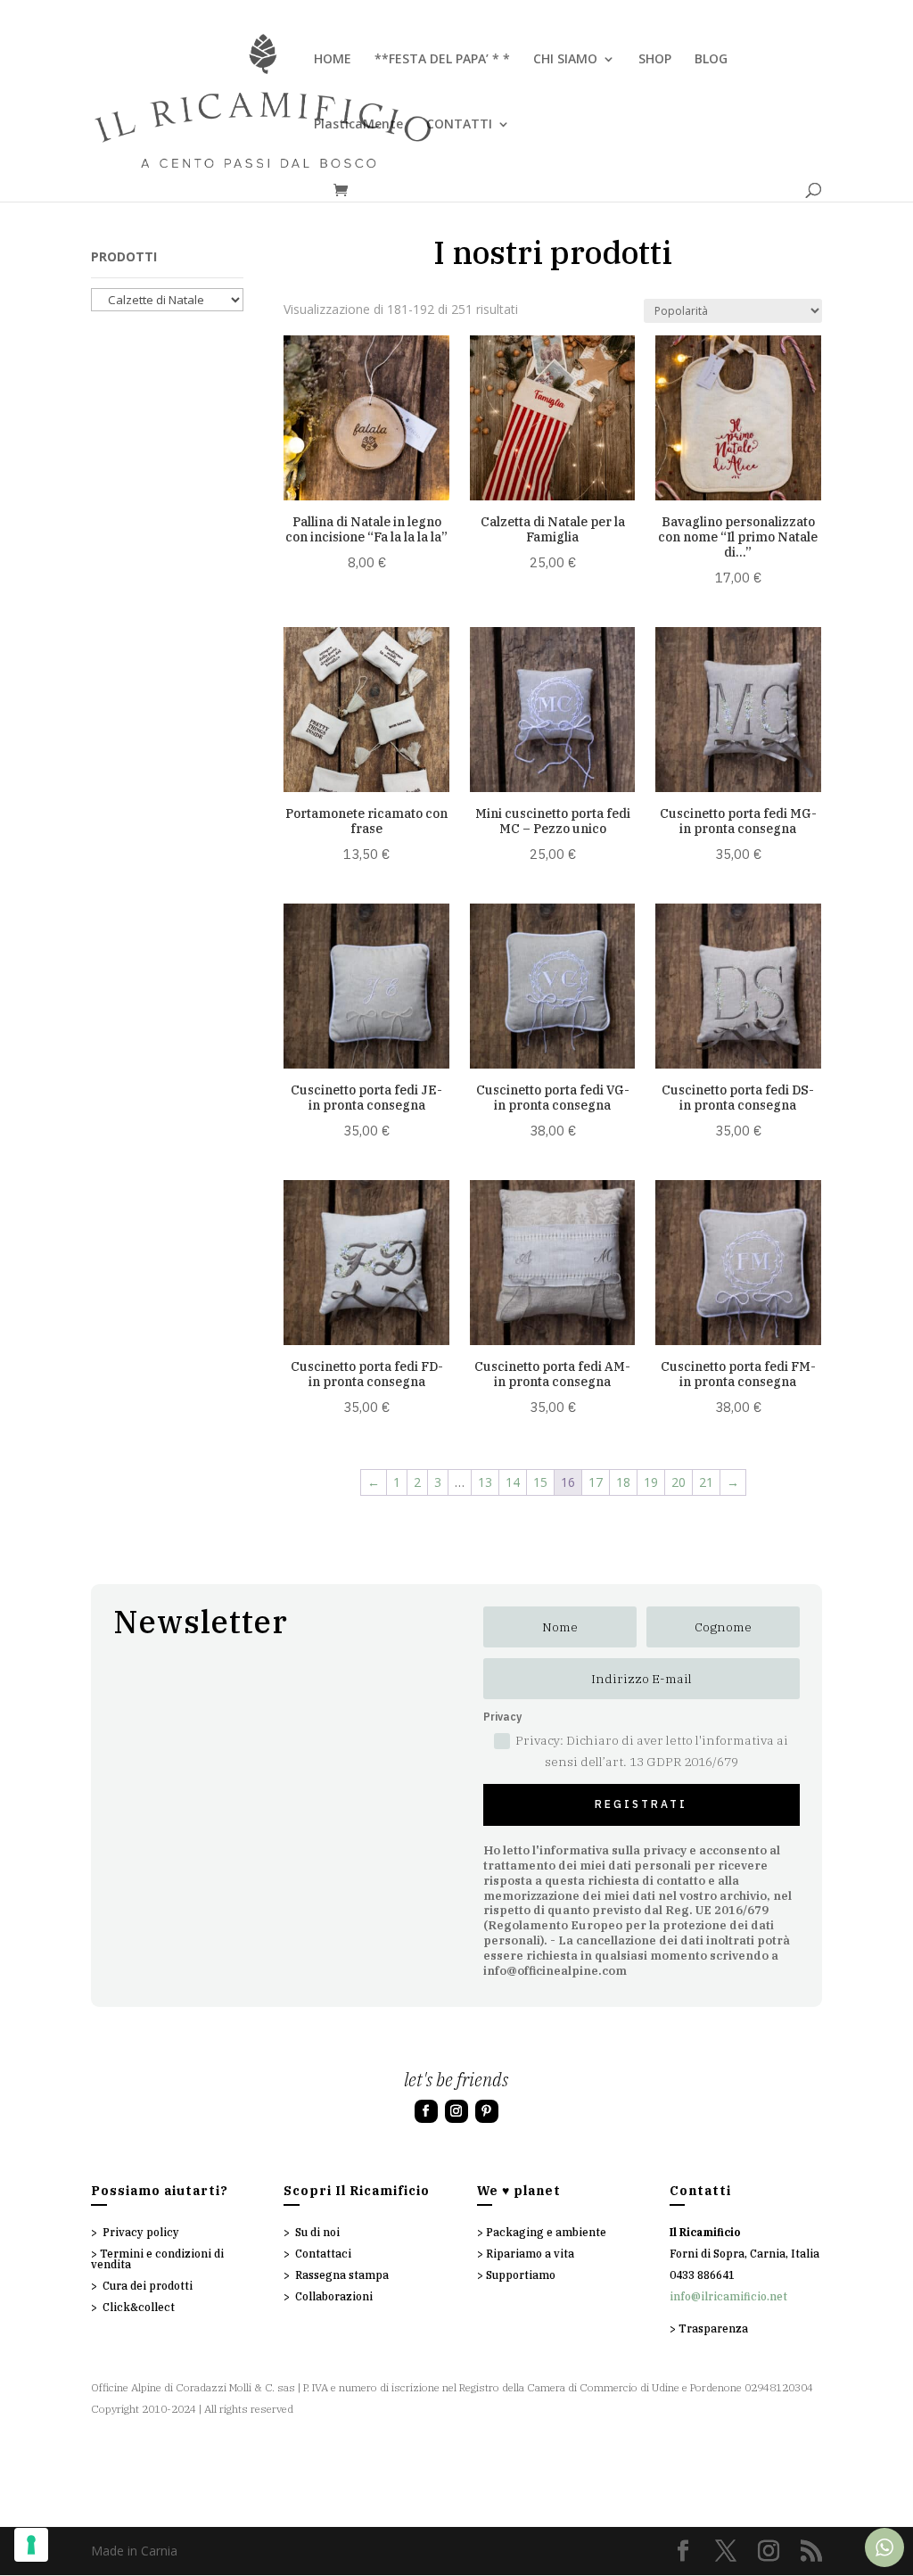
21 (706, 1482)
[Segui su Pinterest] (487, 2111)
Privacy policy (141, 2232)
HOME (333, 60)
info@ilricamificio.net (728, 2296)
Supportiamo (521, 2275)
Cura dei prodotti (148, 2286)
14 (513, 1482)
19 (651, 1482)
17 (596, 1482)
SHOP (655, 60)
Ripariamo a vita (530, 2254)
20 (679, 1482)
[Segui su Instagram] (456, 2111)
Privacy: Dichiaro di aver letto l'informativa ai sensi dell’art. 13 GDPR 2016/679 (652, 1751)
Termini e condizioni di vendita (157, 2259)
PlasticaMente (358, 125)
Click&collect (139, 2307)
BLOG (711, 60)
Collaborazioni (334, 2296)
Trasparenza (713, 2328)
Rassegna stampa (342, 2275)
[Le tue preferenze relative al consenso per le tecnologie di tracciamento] (31, 2545)
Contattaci (323, 2254)
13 (485, 1482)
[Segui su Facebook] (426, 2111)
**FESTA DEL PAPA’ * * (442, 60)
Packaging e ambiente (546, 2232)
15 (540, 1482)
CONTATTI (459, 125)
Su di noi (317, 2232)
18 (623, 1482)
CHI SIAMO (565, 60)
